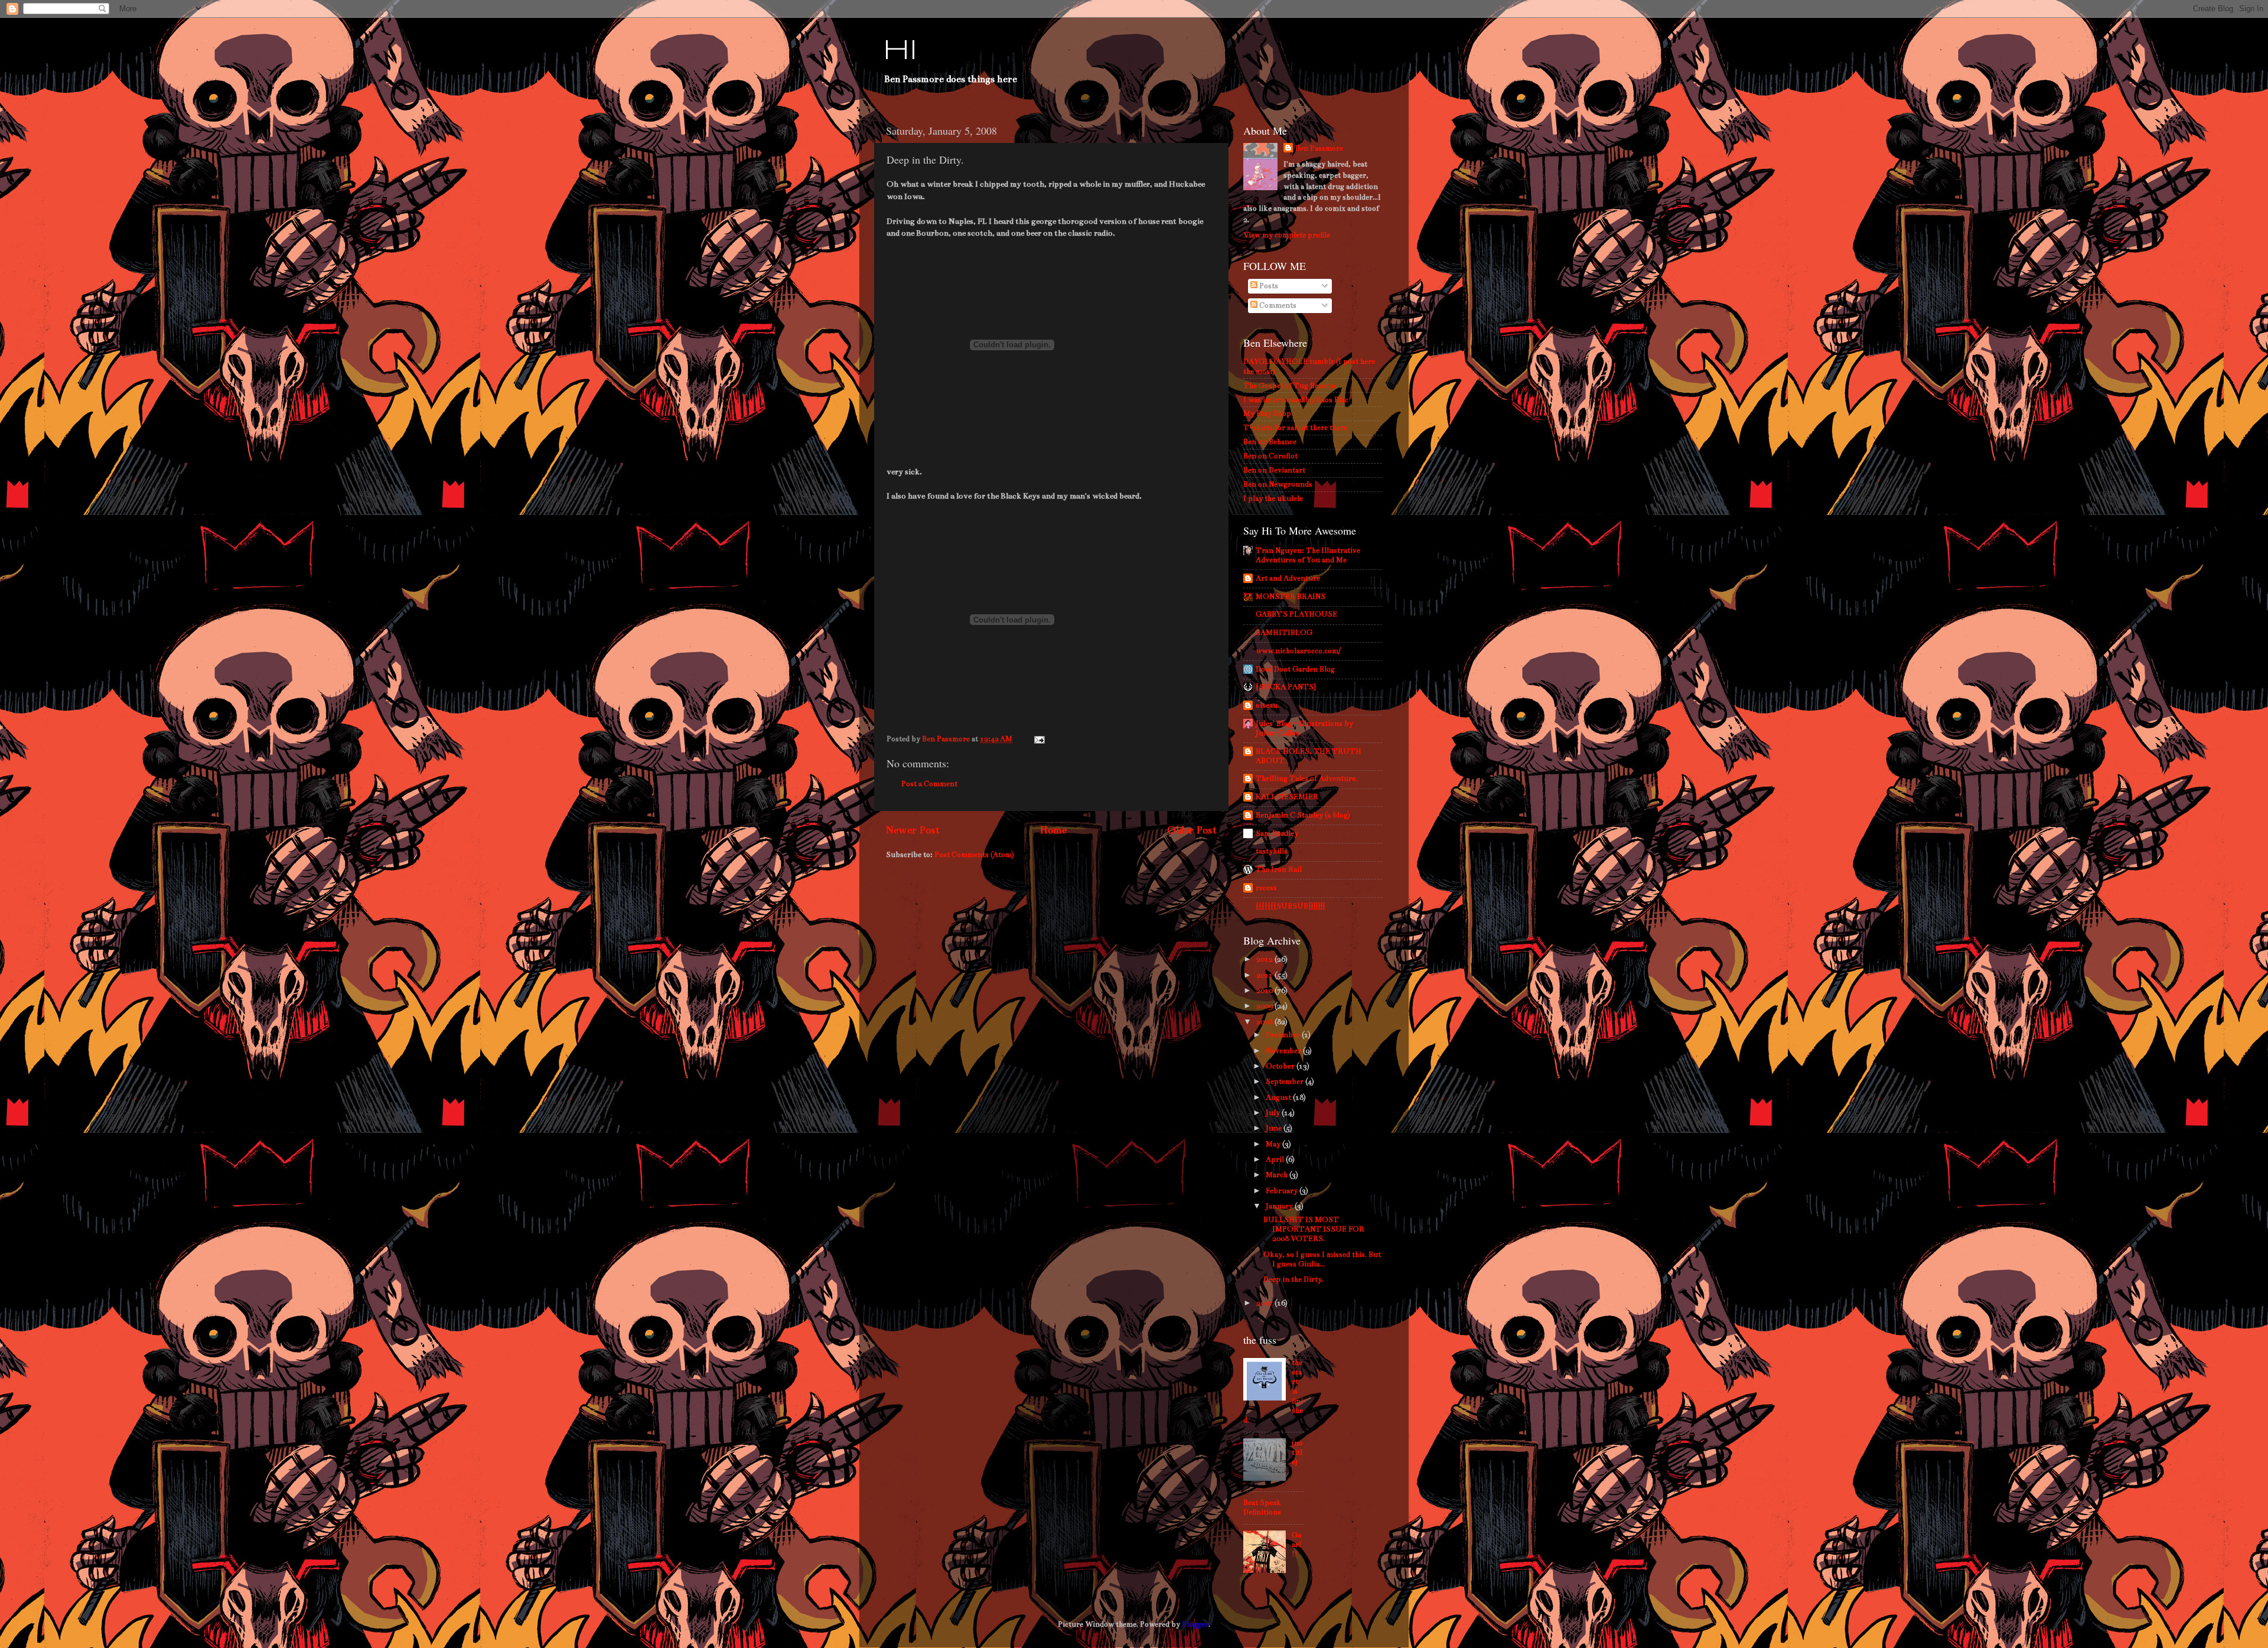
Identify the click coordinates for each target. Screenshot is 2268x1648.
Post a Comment (929, 784)
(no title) (1297, 1452)
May (1274, 1144)
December (1284, 1035)
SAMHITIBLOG (1284, 632)
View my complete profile (1287, 235)
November (1284, 1051)
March (1278, 1175)
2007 (1265, 1303)
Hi (900, 51)
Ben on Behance (1270, 442)
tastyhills (1272, 851)
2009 (1265, 1006)
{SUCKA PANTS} (1286, 687)
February (1283, 1191)
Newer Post (913, 830)
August (1279, 1097)
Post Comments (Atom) (974, 854)
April (1276, 1159)
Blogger (1195, 1624)
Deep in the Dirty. (1293, 1279)
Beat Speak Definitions (1262, 1507)
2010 (1265, 990)
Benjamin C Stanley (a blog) (1303, 815)
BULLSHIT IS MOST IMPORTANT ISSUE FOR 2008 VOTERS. (1314, 1229)
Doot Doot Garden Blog (1295, 669)
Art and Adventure (1288, 578)
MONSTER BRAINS (1291, 596)
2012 (1265, 959)
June (1275, 1128)
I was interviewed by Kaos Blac (1296, 400)
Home (1053, 830)
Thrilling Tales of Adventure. (1306, 778)
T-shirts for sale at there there (1295, 427)
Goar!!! (1297, 1544)
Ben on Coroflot (1270, 456)
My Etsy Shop (1267, 413)
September (1285, 1081)
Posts (1268, 286)
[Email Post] (1038, 739)
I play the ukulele (1273, 498)
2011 (1265, 975)
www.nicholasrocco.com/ (1298, 651)
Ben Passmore (1319, 148)
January (1280, 1206)
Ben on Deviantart (1274, 470)
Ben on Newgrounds (1278, 484)
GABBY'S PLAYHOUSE (1296, 614)
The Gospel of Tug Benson (1289, 385)
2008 (1265, 1022)
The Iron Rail (1279, 869)
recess (1266, 887)
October (1281, 1066)
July (1274, 1113)
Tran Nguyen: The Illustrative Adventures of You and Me (1308, 555)
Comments (1277, 305)
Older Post (1192, 830)
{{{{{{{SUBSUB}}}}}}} (1290, 906)
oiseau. (1267, 705)
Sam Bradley (1277, 833)
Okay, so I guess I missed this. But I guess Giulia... (1322, 1259)
